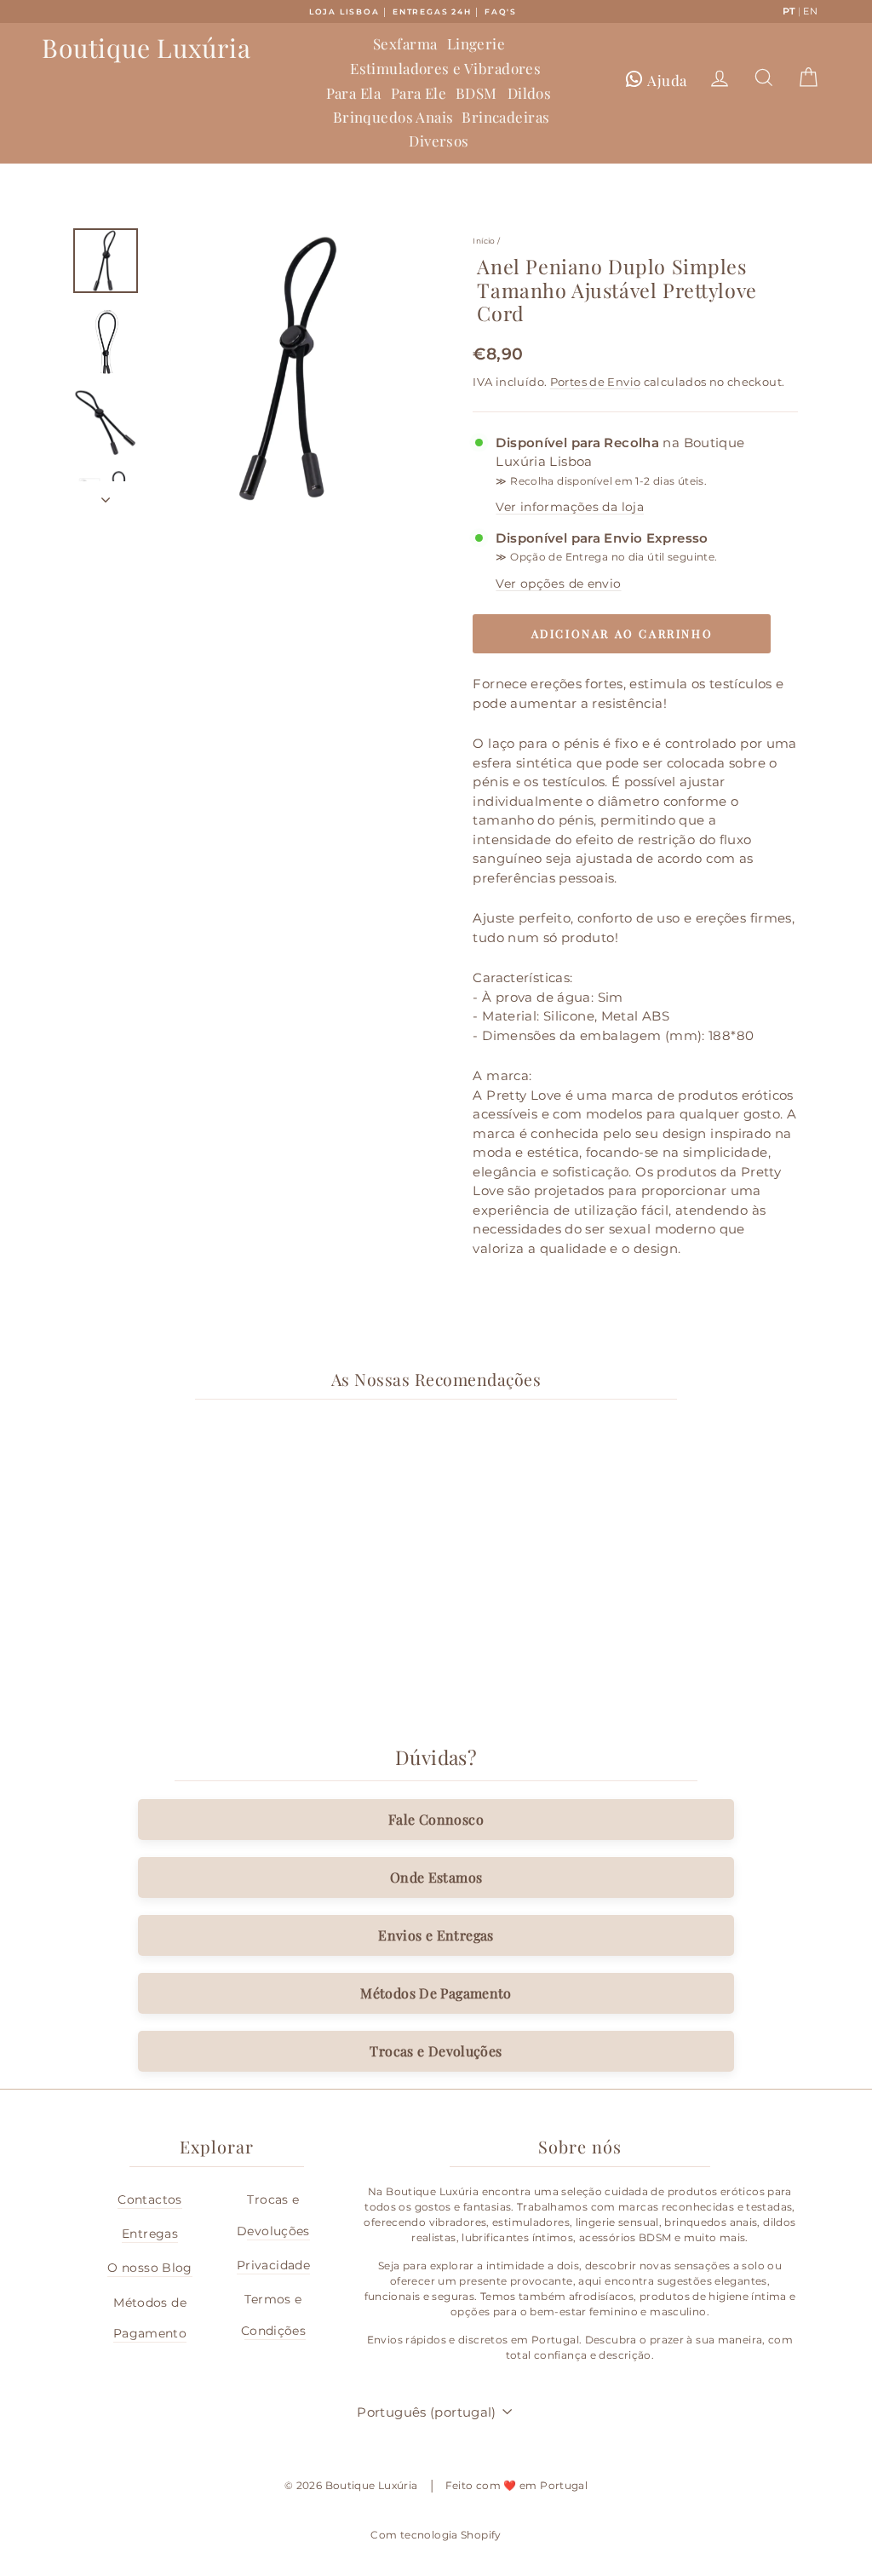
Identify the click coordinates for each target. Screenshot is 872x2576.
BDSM (476, 93)
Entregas (150, 2234)
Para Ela (353, 93)
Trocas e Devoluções (436, 2051)
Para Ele (419, 93)
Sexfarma (405, 43)
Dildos (530, 93)
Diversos (439, 141)
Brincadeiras (505, 117)
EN (810, 11)
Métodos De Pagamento (436, 1993)
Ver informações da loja (570, 507)
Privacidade (273, 2265)
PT (789, 11)
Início (484, 241)
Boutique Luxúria (146, 48)
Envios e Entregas (436, 1935)
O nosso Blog (150, 2268)
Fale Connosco (436, 1819)
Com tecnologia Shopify (436, 2535)
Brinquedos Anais (393, 117)
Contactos (149, 2199)
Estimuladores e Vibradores (445, 68)
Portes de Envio (596, 382)
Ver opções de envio (558, 584)
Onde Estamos (436, 1877)
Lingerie (476, 43)
